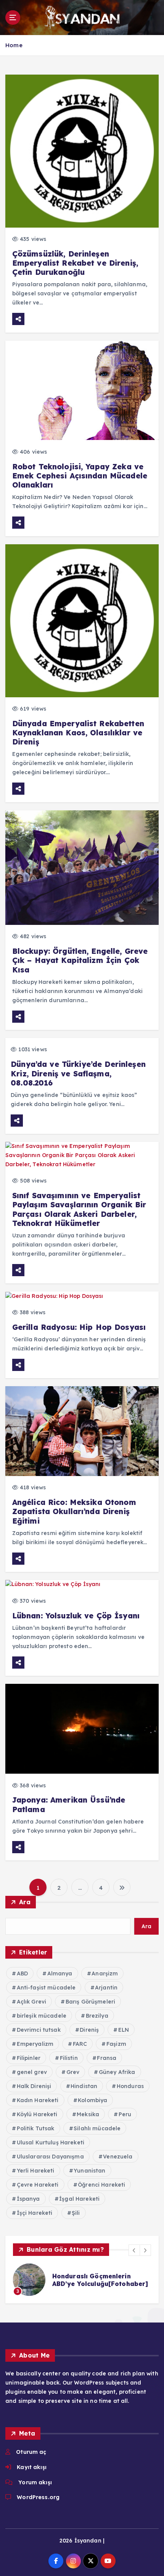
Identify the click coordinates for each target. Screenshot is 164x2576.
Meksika (88, 2114)
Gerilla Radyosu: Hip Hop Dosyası (79, 1327)
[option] (82, 2280)
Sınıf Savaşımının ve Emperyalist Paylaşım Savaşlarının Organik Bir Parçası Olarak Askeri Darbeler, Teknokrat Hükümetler (79, 1209)
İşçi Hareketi (35, 2213)
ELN (124, 2030)
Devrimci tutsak (39, 2030)
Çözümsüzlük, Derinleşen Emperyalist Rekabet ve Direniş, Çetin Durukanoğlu (75, 263)
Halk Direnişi (34, 2086)
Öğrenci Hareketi (101, 2185)
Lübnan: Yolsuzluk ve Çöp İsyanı (76, 1616)
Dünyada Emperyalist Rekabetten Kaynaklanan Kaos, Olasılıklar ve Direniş (78, 733)
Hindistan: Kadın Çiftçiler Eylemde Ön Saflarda (93, 2280)
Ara (25, 1902)
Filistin (69, 2058)
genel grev (32, 2072)
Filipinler (29, 2058)
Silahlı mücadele (97, 2128)
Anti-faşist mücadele (46, 1988)
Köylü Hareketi (37, 2114)
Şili (76, 2213)
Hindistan (84, 2086)
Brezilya (97, 2016)
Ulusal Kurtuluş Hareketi (51, 2142)
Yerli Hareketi (36, 2171)
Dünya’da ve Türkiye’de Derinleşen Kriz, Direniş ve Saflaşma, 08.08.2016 (78, 1073)
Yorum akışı (35, 2482)
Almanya (60, 1973)
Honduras (130, 2086)
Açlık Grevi (32, 2002)
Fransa (107, 2058)
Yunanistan (89, 2171)
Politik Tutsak (36, 2128)
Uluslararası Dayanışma (50, 2157)
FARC (80, 2044)
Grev (73, 2072)
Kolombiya (92, 2100)
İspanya (28, 2199)
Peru (125, 2114)
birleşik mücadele (42, 2016)
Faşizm (116, 2044)
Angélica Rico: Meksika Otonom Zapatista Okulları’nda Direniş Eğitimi (74, 1511)
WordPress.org (38, 2497)
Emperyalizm (35, 2044)
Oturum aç (31, 2452)
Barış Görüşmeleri (90, 2002)
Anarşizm (105, 1973)
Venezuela (118, 2157)
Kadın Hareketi (38, 2100)
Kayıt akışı (32, 2467)
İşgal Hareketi (79, 2199)
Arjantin (106, 1988)
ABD (22, 1973)
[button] (134, 2250)
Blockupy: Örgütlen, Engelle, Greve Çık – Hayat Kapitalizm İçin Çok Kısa (80, 960)
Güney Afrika (117, 2072)
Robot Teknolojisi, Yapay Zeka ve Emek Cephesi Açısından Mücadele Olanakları (80, 476)
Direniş (89, 2030)
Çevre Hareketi (38, 2185)
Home (14, 45)
